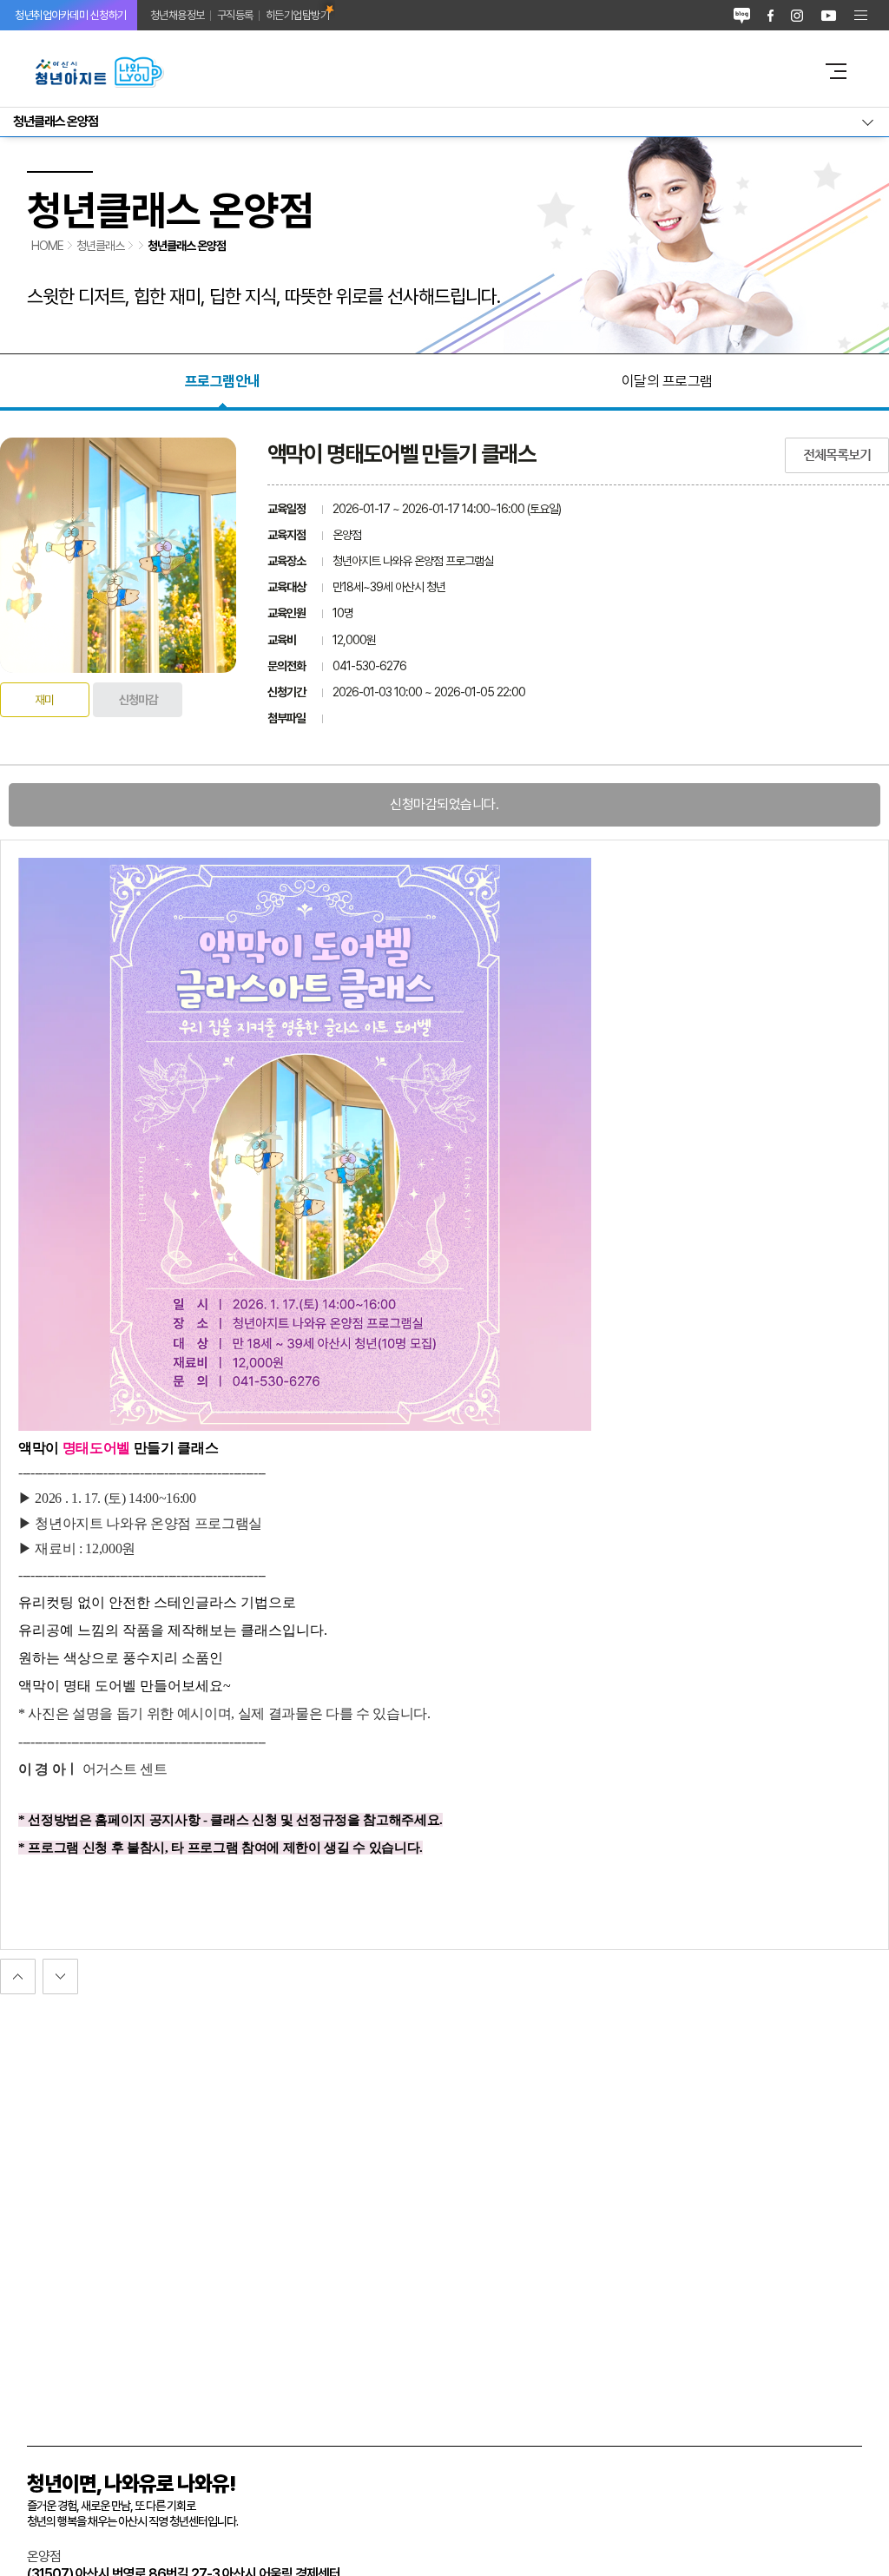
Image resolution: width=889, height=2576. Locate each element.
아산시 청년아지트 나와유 (415, 71)
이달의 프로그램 (667, 381)
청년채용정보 (178, 15)
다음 (18, 1976)
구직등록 (235, 15)
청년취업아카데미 (71, 15)
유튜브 (829, 15)
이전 (60, 1976)
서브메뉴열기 (444, 122)
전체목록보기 (837, 455)
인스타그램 (797, 15)
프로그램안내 (223, 381)
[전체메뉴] (861, 15)
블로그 (742, 15)
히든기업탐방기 (298, 15)
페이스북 (770, 15)
